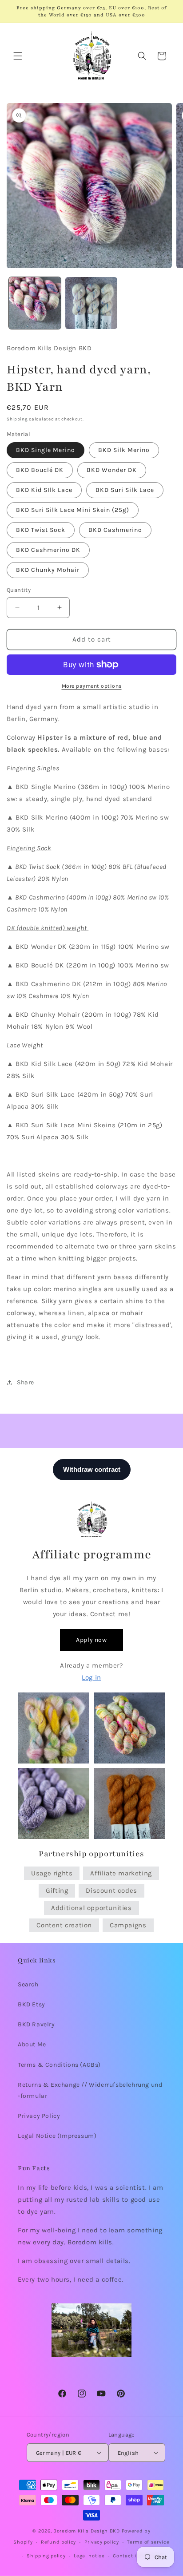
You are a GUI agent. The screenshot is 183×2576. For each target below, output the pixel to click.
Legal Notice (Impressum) (57, 2136)
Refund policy (58, 2542)
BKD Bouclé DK (40, 470)
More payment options (92, 686)
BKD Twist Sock (41, 530)
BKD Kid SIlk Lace (44, 490)
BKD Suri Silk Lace (125, 490)
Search (28, 1984)
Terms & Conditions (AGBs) (59, 2065)
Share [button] (26, 1382)
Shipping (17, 419)
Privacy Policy (39, 2116)
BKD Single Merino (46, 450)
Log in (91, 1677)
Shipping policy (46, 2556)
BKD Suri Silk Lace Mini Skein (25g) (73, 510)
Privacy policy (102, 2542)
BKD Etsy (32, 2004)
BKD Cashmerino (115, 530)
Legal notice (89, 2556)
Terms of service (148, 2542)
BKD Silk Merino (124, 450)
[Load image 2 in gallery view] (91, 303)
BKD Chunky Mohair (48, 570)
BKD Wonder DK (112, 470)
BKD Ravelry (36, 2024)
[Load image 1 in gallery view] (35, 303)
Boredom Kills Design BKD (88, 2531)
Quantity (19, 590)
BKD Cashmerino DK (48, 550)
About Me (32, 2044)
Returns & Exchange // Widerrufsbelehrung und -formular (90, 2090)
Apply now (91, 1640)
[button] (18, 56)
